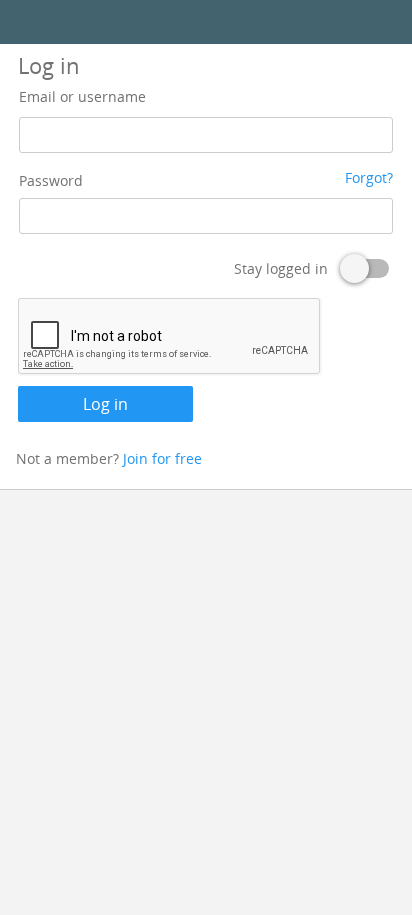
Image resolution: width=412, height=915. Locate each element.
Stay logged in (281, 268)
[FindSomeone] (206, 22)
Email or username (82, 96)
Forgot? (369, 177)
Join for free (162, 458)
